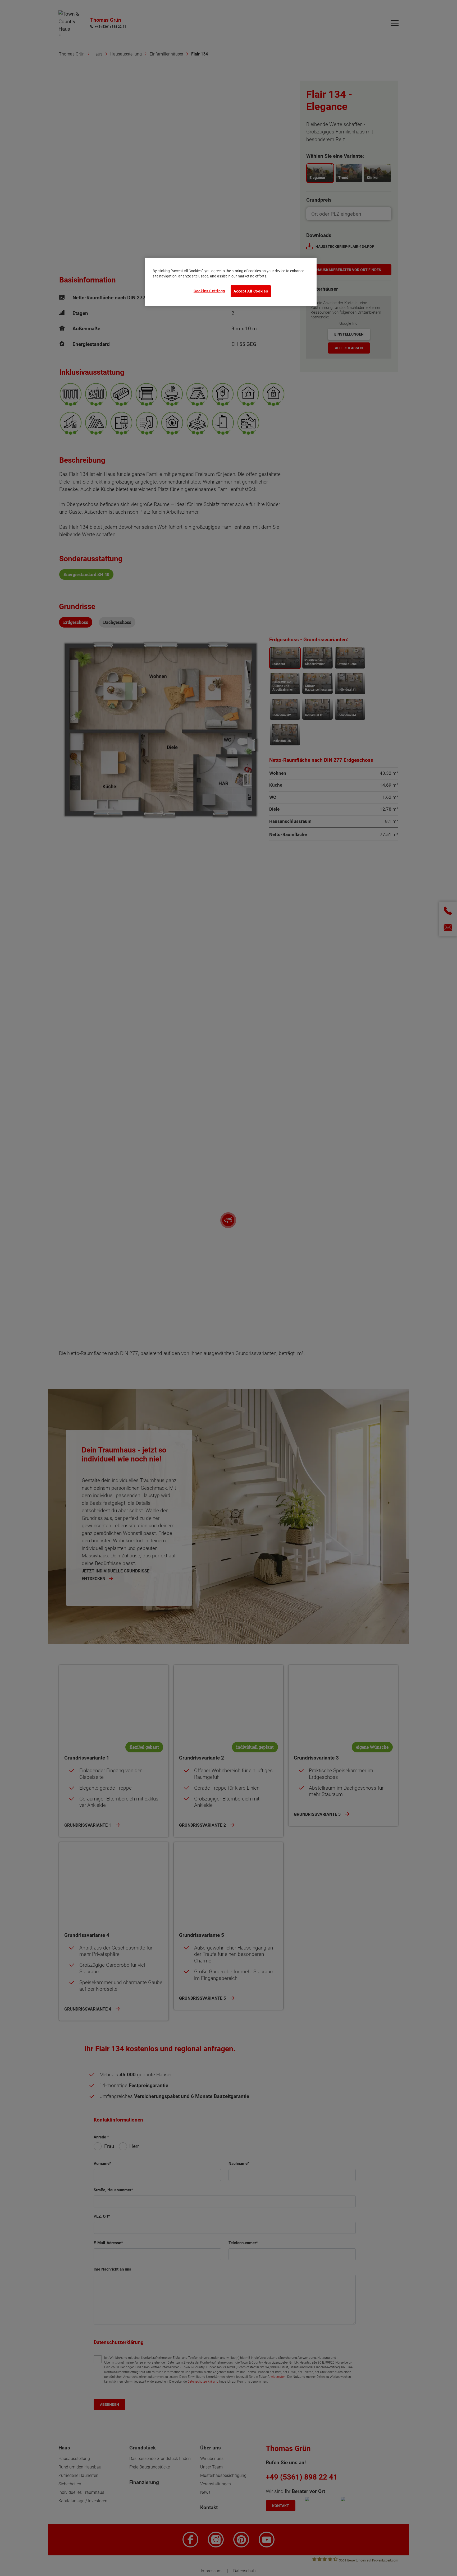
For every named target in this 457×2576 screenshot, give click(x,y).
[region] (231, 282)
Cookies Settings (209, 291)
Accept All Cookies (251, 291)
